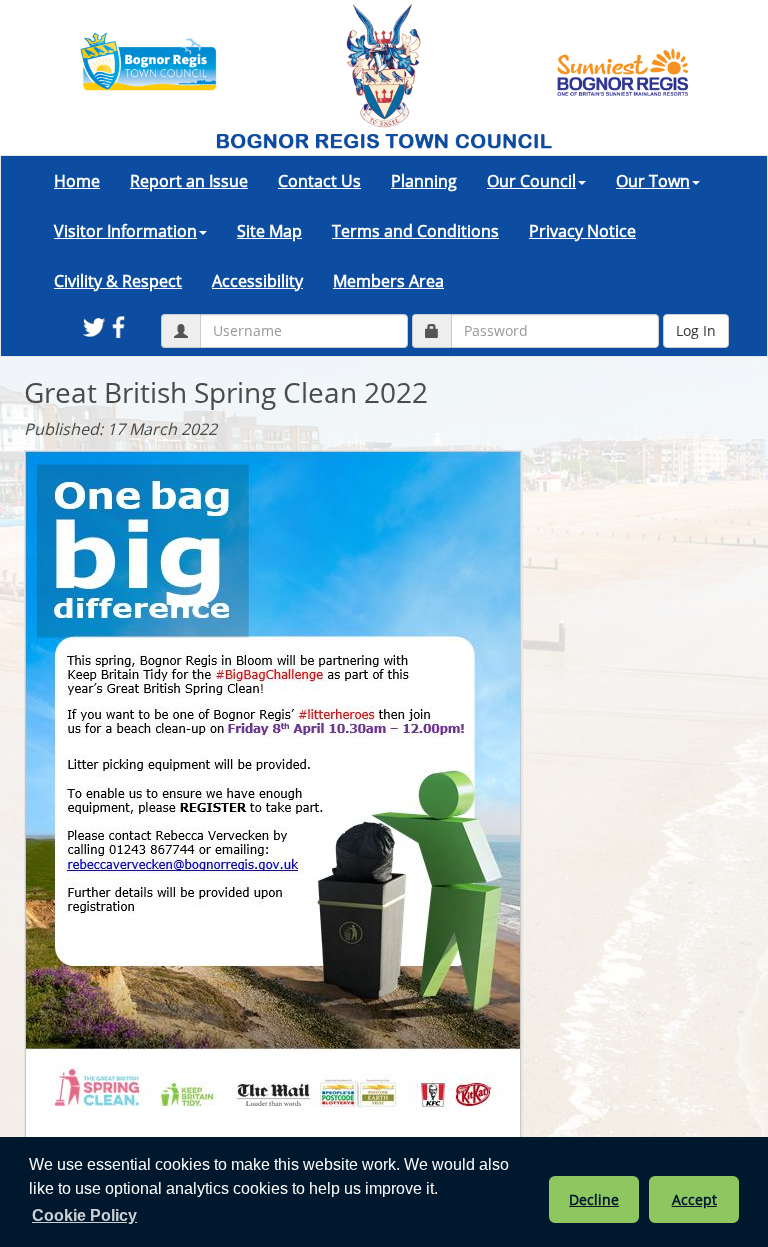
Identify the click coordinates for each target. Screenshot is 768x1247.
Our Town (653, 181)
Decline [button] (594, 1199)
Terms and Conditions (415, 231)
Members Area (388, 281)
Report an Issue (189, 181)
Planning (424, 181)
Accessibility (257, 281)
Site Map (269, 231)
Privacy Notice (582, 231)
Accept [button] (694, 1199)
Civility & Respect (118, 281)
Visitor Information (125, 231)
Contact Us (319, 181)
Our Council (531, 181)
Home (77, 181)
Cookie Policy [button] (84, 1215)
